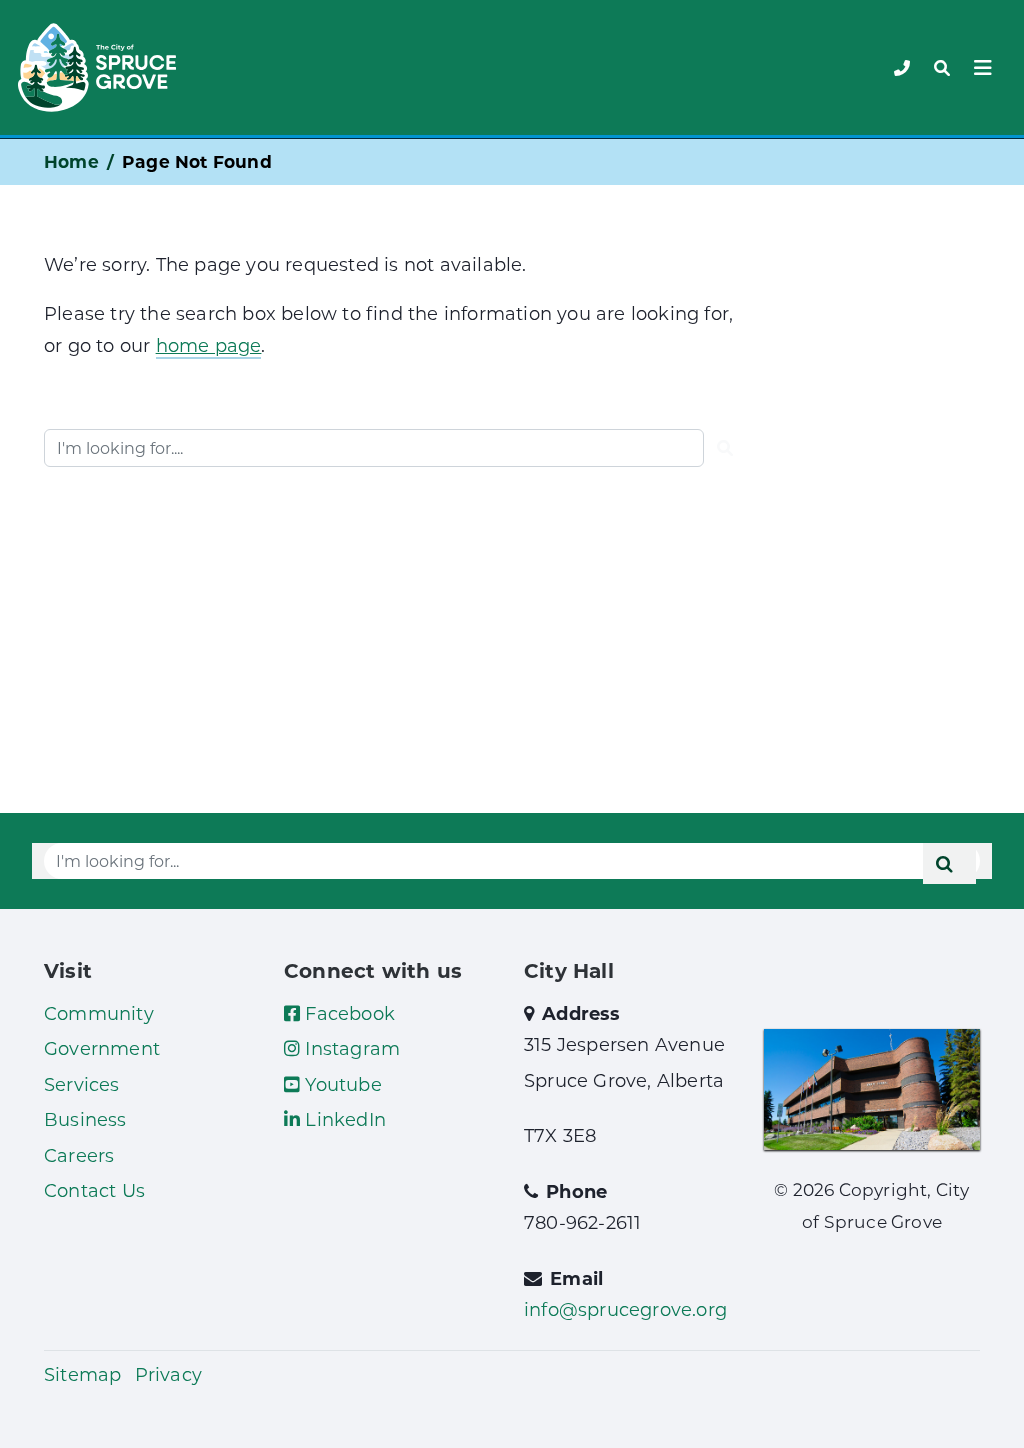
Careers (79, 1155)
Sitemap (82, 1374)
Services (82, 1084)
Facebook (347, 1013)
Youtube (341, 1084)
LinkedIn (343, 1119)
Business (85, 1119)
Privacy (168, 1374)
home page (209, 345)
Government (102, 1048)
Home (71, 161)
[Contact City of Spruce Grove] (902, 67)
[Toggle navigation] (942, 68)
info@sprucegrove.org (625, 1309)
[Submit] (725, 448)
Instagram (350, 1048)
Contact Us (94, 1190)
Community (99, 1013)
